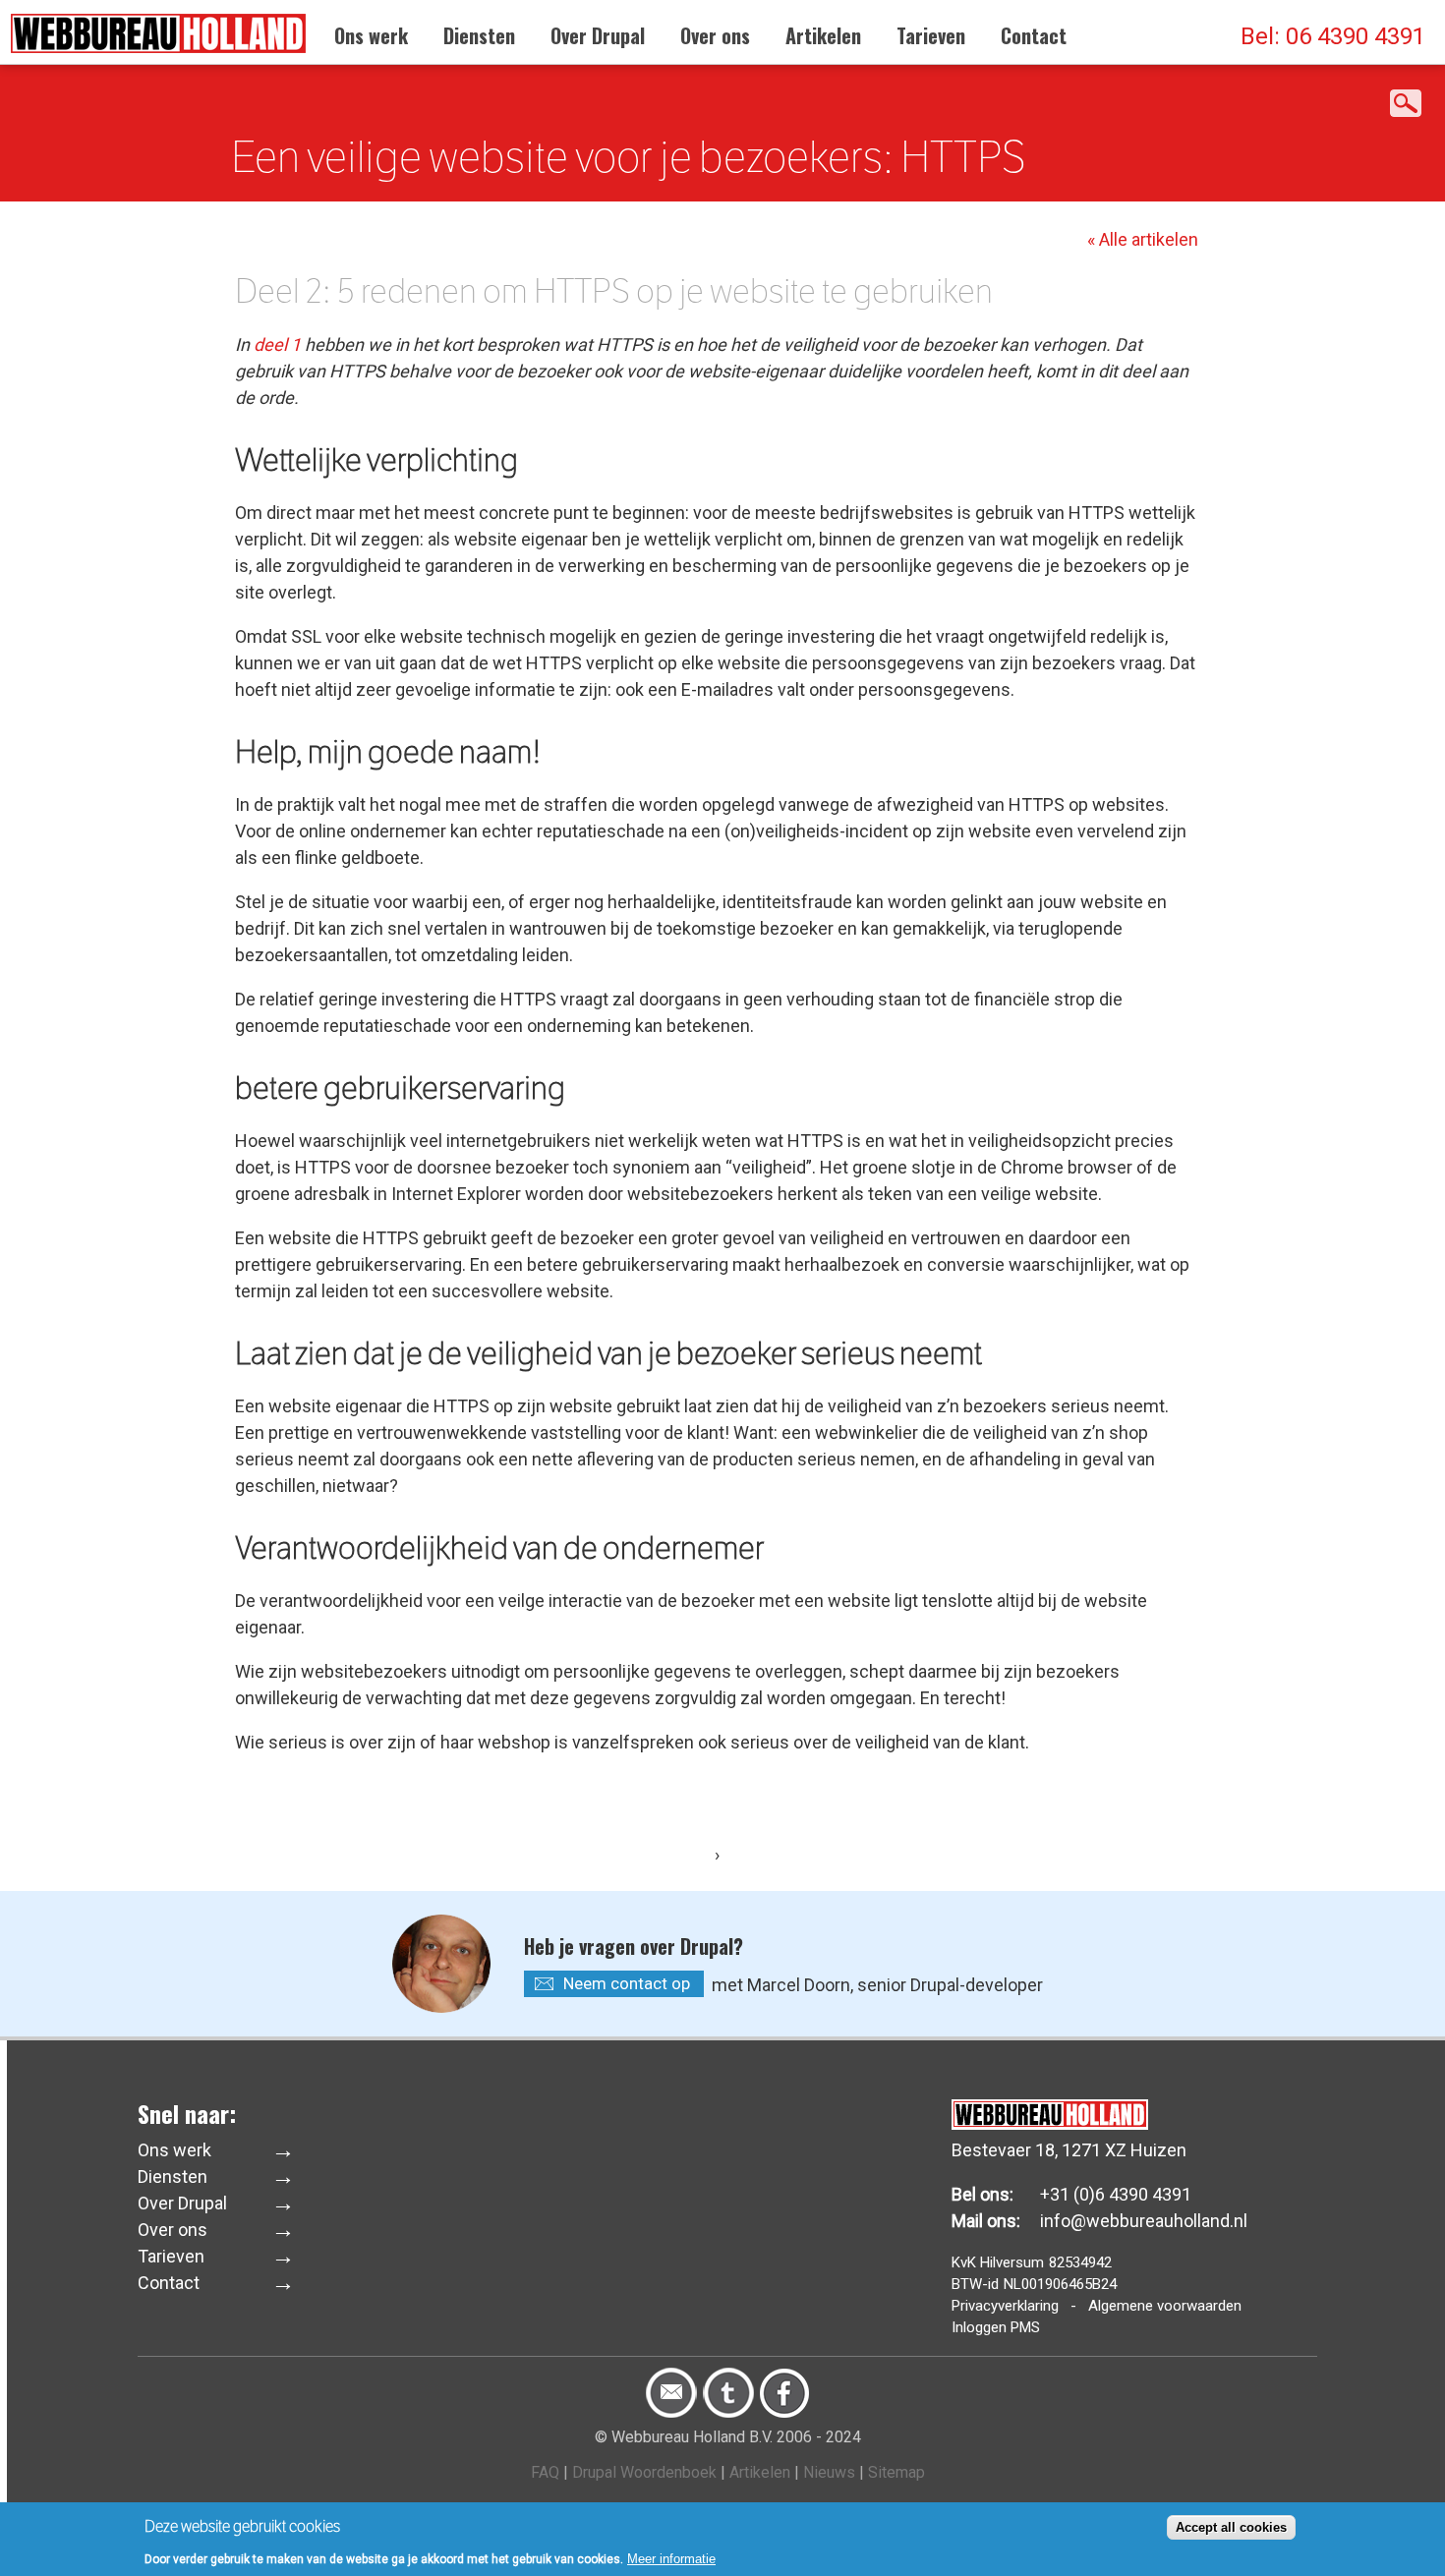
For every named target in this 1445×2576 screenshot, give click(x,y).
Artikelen (823, 35)
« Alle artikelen (1143, 239)
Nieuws (829, 2472)
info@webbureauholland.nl (1144, 2221)
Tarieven (931, 35)
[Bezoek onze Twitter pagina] (728, 2413)
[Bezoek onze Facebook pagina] (784, 2413)
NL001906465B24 (1060, 2284)
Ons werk (371, 35)
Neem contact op (627, 1983)
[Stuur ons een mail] (671, 2413)
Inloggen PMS (996, 2327)
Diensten (479, 35)
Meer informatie (671, 2558)
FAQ (545, 2472)
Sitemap (896, 2472)
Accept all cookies (1231, 2527)
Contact (1034, 35)
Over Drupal (598, 35)
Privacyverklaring (1005, 2306)
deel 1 (277, 344)
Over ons (715, 35)
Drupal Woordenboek (644, 2472)
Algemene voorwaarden (1165, 2306)
